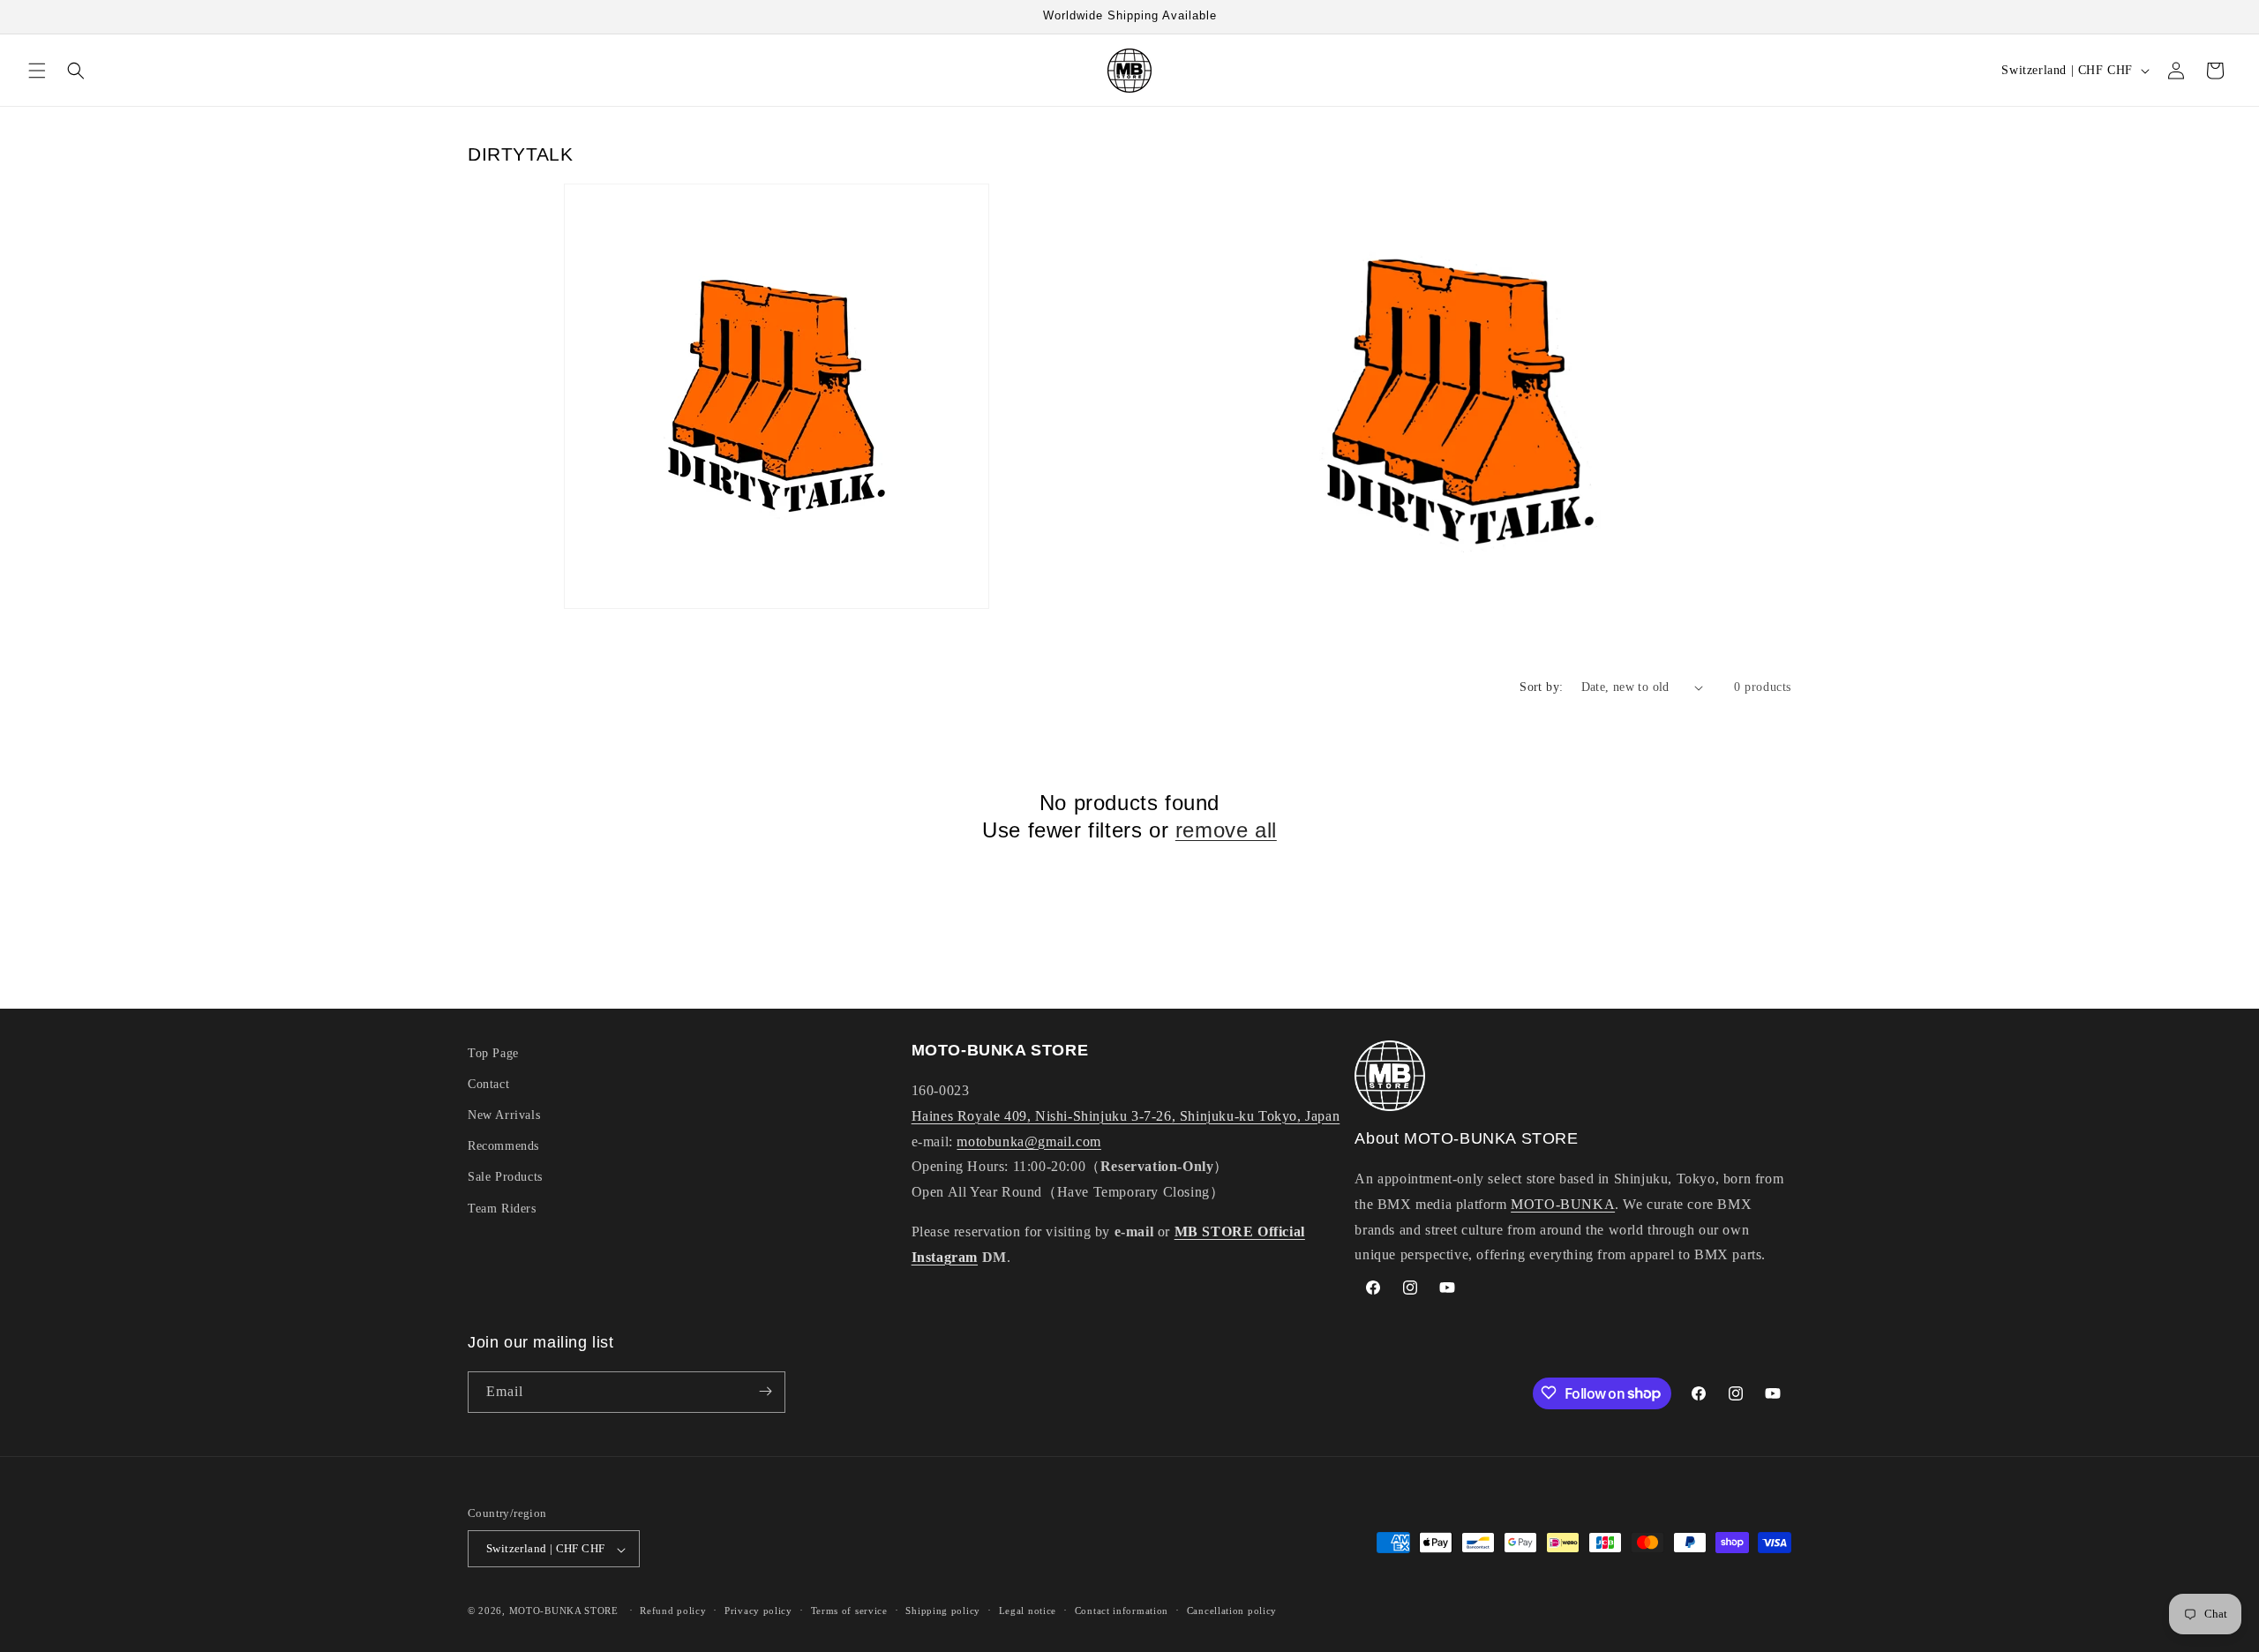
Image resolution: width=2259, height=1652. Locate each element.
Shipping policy (943, 1611)
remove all (1226, 830)
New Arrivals (504, 1116)
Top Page (493, 1053)
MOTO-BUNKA (1563, 1204)
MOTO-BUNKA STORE (564, 1611)
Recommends (503, 1147)
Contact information (1122, 1611)
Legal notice (1028, 1611)
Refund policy (673, 1611)
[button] (37, 71)
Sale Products (505, 1178)
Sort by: (1541, 687)
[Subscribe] (765, 1391)
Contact (488, 1084)
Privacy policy (758, 1611)
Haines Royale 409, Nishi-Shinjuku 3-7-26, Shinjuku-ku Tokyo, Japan (1126, 1116)
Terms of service (849, 1611)
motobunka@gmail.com (1028, 1141)
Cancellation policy (1232, 1611)
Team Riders (502, 1209)
